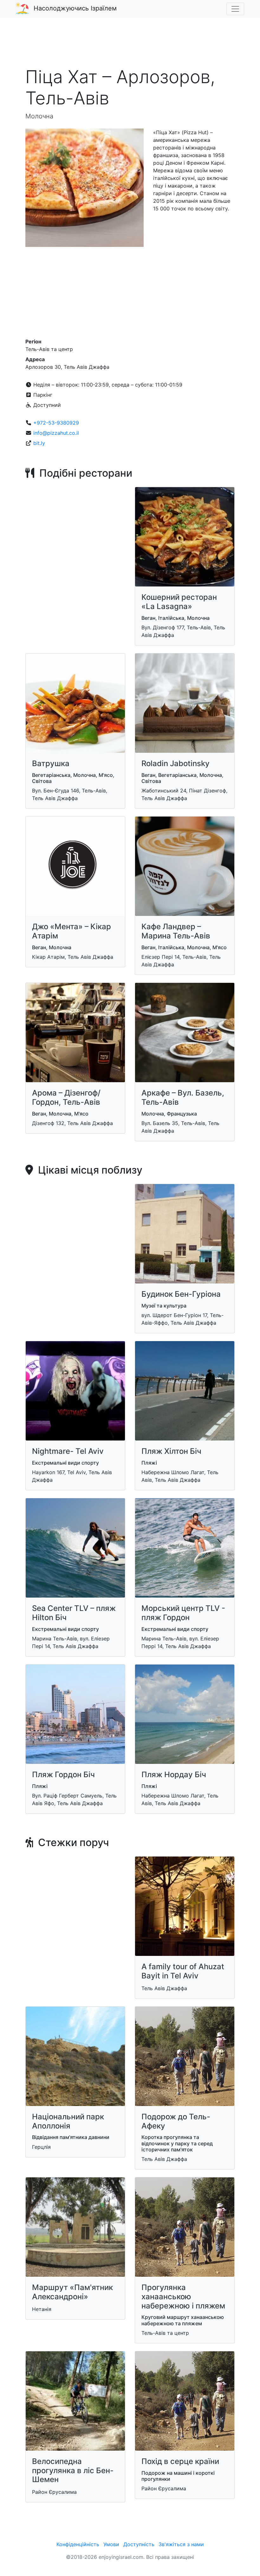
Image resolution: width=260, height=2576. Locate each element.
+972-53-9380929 (56, 423)
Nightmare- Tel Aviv (68, 1451)
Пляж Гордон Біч (63, 1775)
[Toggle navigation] (235, 9)
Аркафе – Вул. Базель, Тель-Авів (183, 1097)
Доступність (139, 2544)
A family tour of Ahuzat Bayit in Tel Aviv (183, 1971)
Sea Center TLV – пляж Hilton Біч (74, 1613)
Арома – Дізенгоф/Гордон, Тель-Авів (66, 1097)
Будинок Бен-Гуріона (181, 1294)
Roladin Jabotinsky (175, 763)
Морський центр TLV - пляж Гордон (183, 1613)
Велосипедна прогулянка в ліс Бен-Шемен (73, 2470)
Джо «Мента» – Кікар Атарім (71, 931)
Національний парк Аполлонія (68, 2121)
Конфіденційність (78, 2544)
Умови (111, 2544)
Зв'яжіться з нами (181, 2544)
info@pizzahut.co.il (56, 433)
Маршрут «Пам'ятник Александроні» (72, 2292)
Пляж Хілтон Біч (171, 1451)
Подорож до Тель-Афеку (176, 2121)
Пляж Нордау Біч (174, 1775)
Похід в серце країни (180, 2461)
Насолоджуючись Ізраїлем (75, 8)
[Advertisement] (130, 46)
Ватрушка (51, 763)
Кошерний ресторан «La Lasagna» (179, 602)
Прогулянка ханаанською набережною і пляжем (183, 2297)
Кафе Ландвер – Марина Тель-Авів (176, 931)
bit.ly (39, 443)
